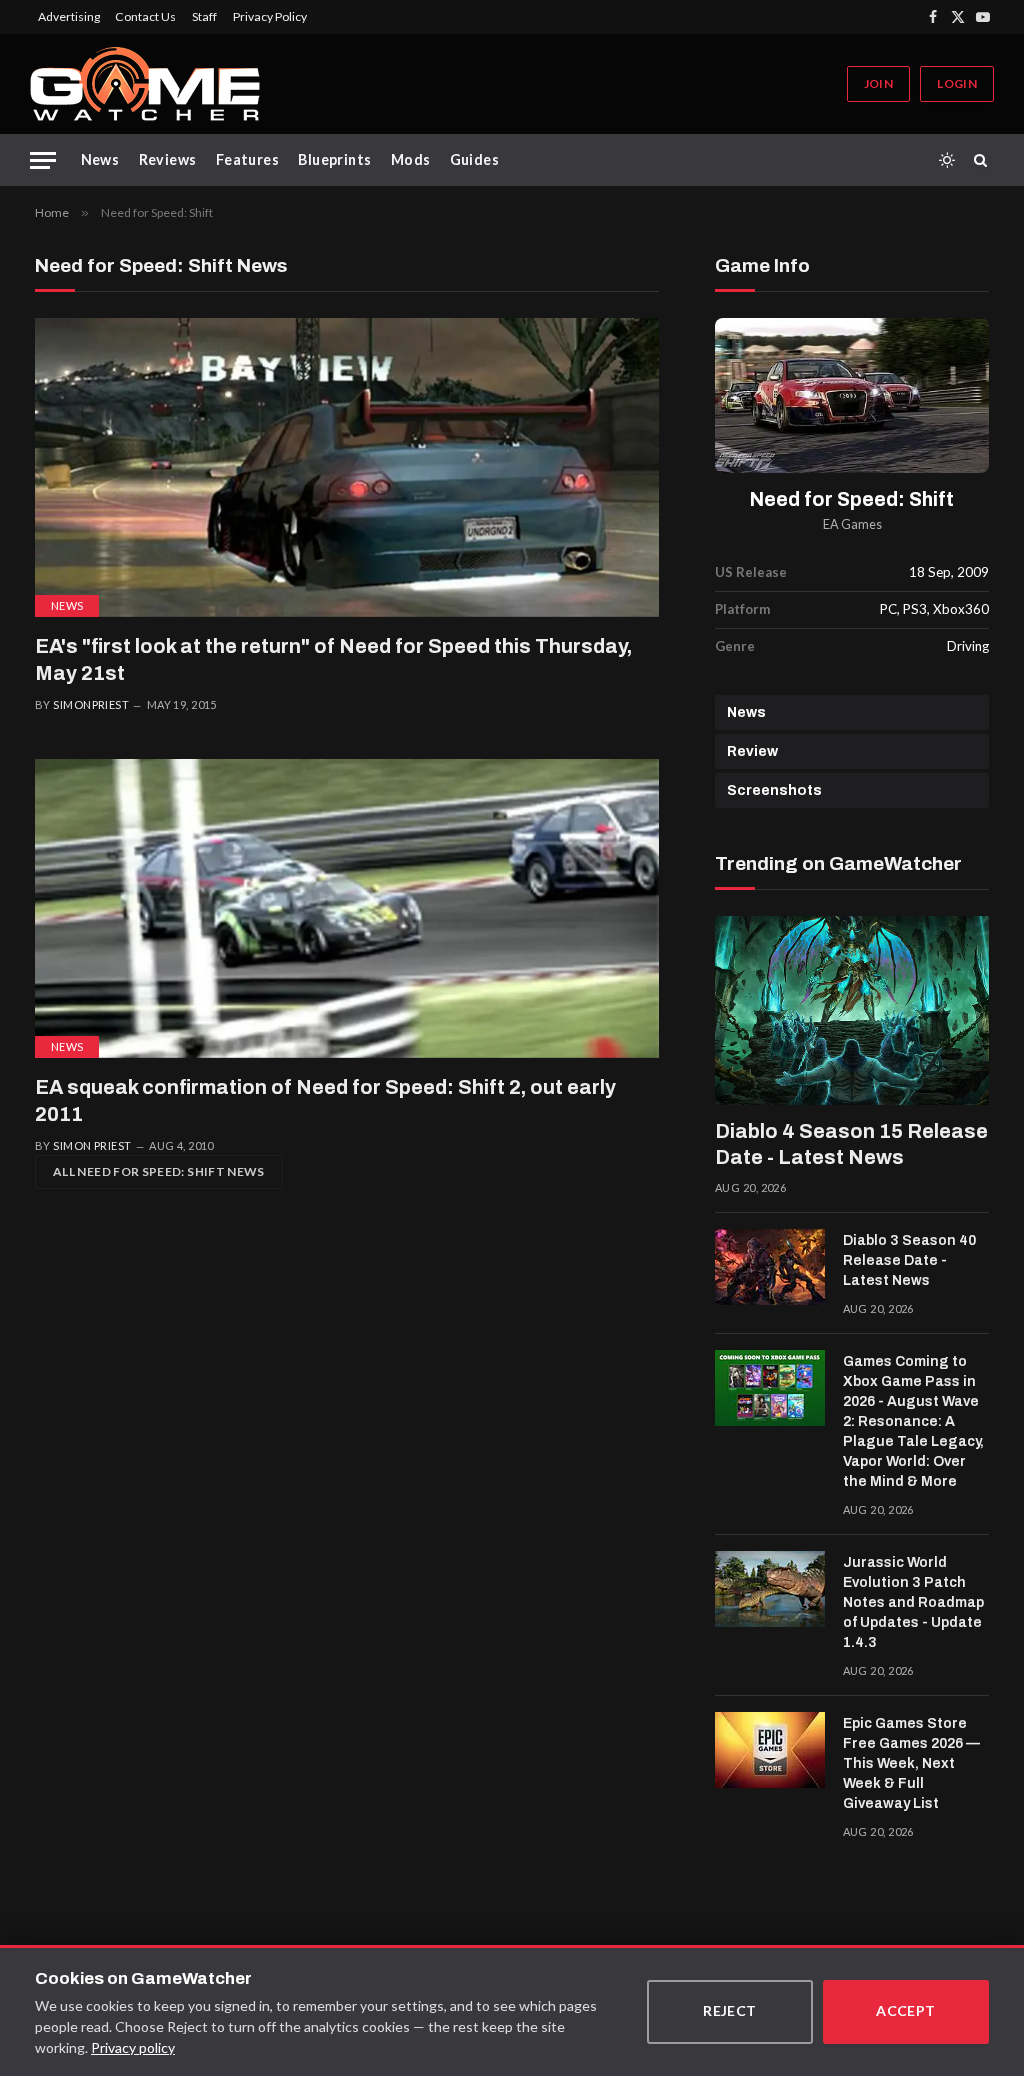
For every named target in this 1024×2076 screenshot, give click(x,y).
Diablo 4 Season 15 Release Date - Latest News (851, 1144)
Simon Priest (92, 1145)
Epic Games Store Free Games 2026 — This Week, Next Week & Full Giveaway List (911, 1763)
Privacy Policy (270, 16)
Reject (730, 2010)
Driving (968, 646)
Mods (411, 159)
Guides (475, 159)
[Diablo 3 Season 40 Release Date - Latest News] (770, 1267)
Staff (204, 16)
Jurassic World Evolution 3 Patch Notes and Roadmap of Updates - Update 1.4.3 (913, 1602)
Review (752, 751)
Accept (906, 2010)
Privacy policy (133, 2047)
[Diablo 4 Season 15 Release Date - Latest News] (852, 1010)
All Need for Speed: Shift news (159, 1171)
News (100, 159)
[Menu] (43, 160)
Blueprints (334, 159)
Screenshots (774, 790)
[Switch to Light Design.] (947, 160)
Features (247, 159)
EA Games (852, 524)
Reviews (168, 159)
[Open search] (984, 160)
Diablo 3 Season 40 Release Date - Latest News (909, 1260)
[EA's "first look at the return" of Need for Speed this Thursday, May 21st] (347, 467)
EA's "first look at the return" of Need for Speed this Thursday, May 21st (333, 659)
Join (878, 83)
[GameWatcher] (145, 84)
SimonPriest (91, 704)
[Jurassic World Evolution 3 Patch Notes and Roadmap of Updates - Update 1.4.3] (770, 1589)
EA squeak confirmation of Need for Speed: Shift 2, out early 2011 (325, 1100)
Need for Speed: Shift (852, 499)
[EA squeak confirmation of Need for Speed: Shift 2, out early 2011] (347, 908)
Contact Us (145, 16)
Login (957, 83)
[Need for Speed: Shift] (852, 395)
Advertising (69, 16)
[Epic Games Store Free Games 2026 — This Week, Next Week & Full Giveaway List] (770, 1750)
